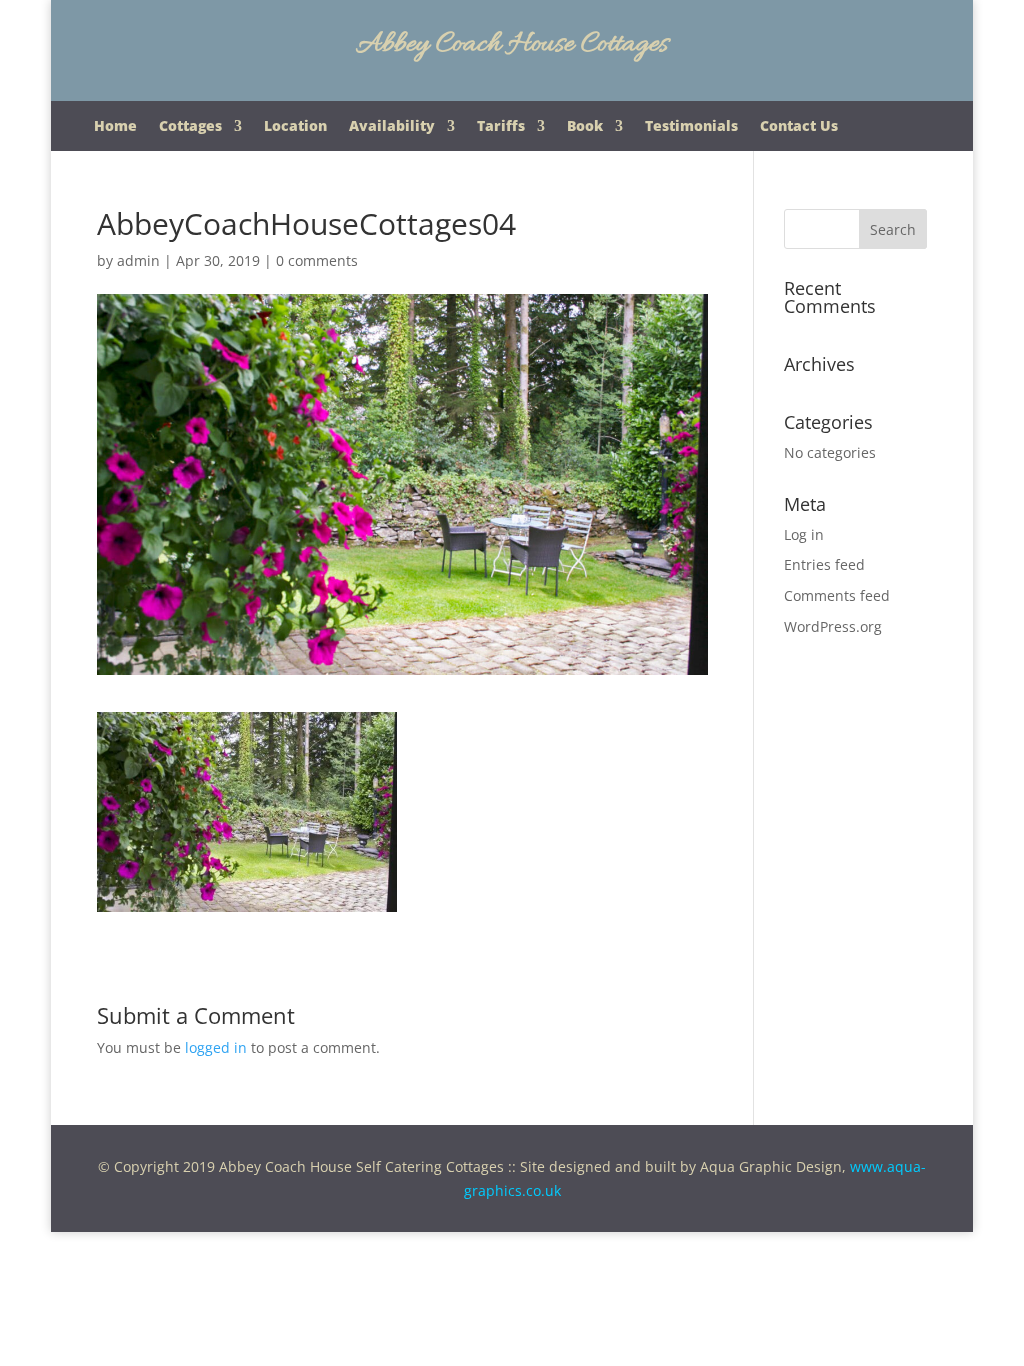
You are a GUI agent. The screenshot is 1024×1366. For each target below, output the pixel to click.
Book (585, 127)
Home (115, 127)
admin (138, 260)
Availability (392, 127)
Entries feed (824, 564)
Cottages (190, 127)
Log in (804, 534)
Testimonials (691, 127)
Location (295, 127)
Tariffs (501, 127)
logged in (216, 1047)
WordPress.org (833, 626)
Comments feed (837, 595)
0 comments (317, 260)
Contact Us (799, 127)
